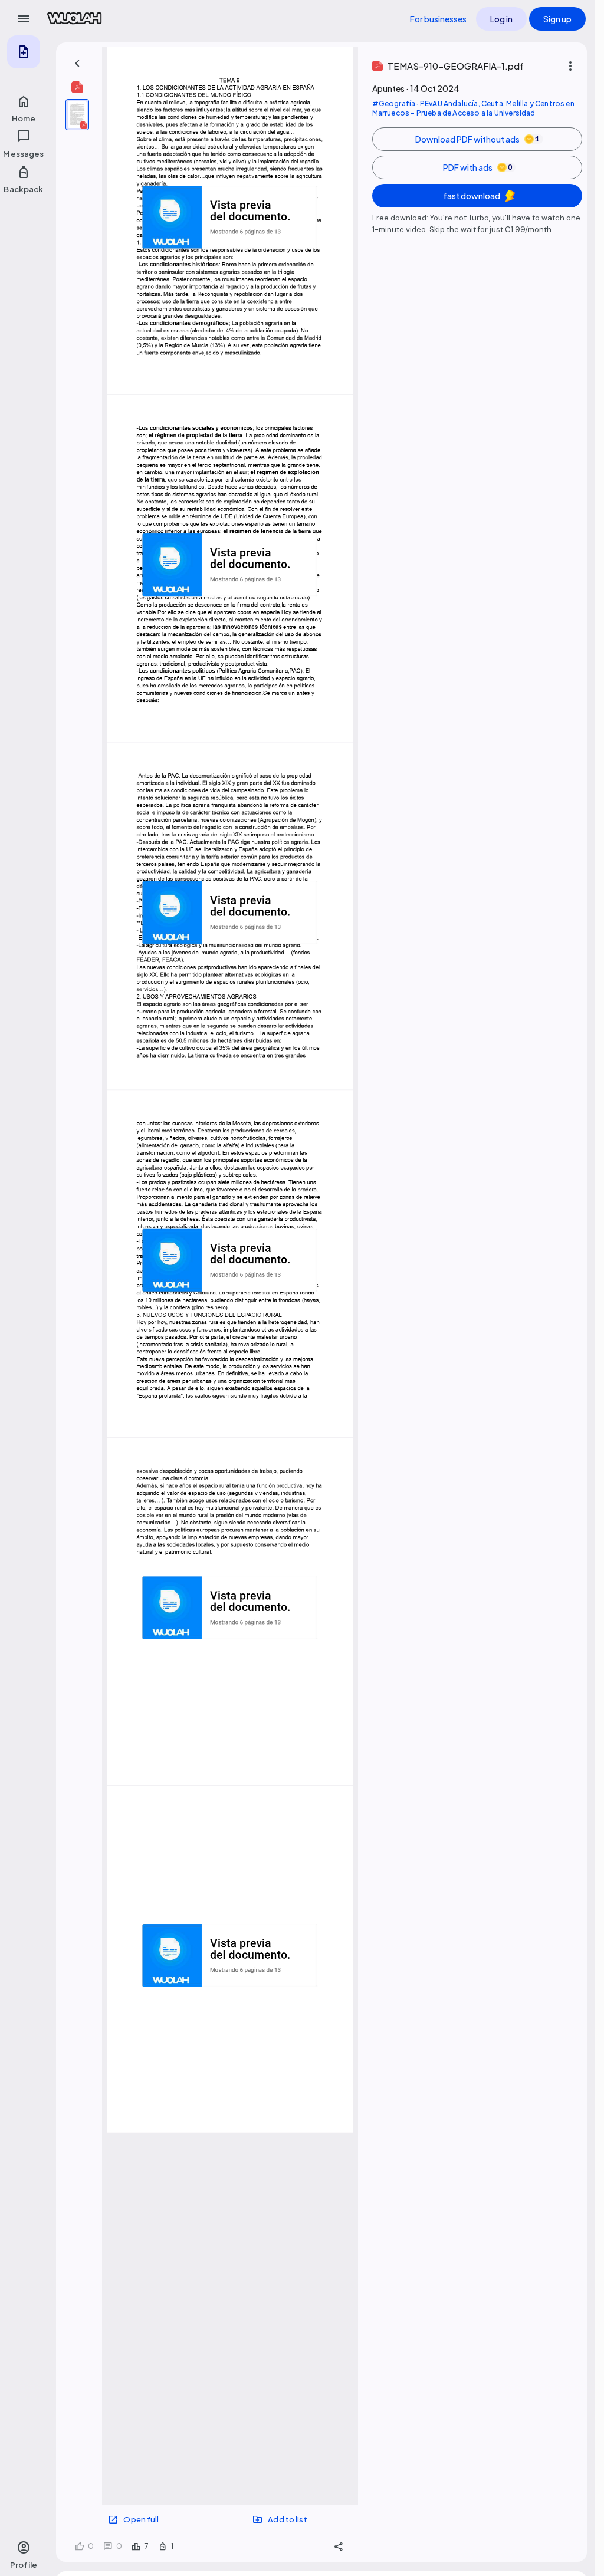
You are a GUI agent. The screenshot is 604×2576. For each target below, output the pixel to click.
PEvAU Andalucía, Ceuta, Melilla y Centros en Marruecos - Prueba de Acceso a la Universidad (473, 108)
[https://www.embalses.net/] (291, 827)
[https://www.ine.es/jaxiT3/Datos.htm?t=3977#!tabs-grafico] (179, 331)
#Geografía (394, 103)
